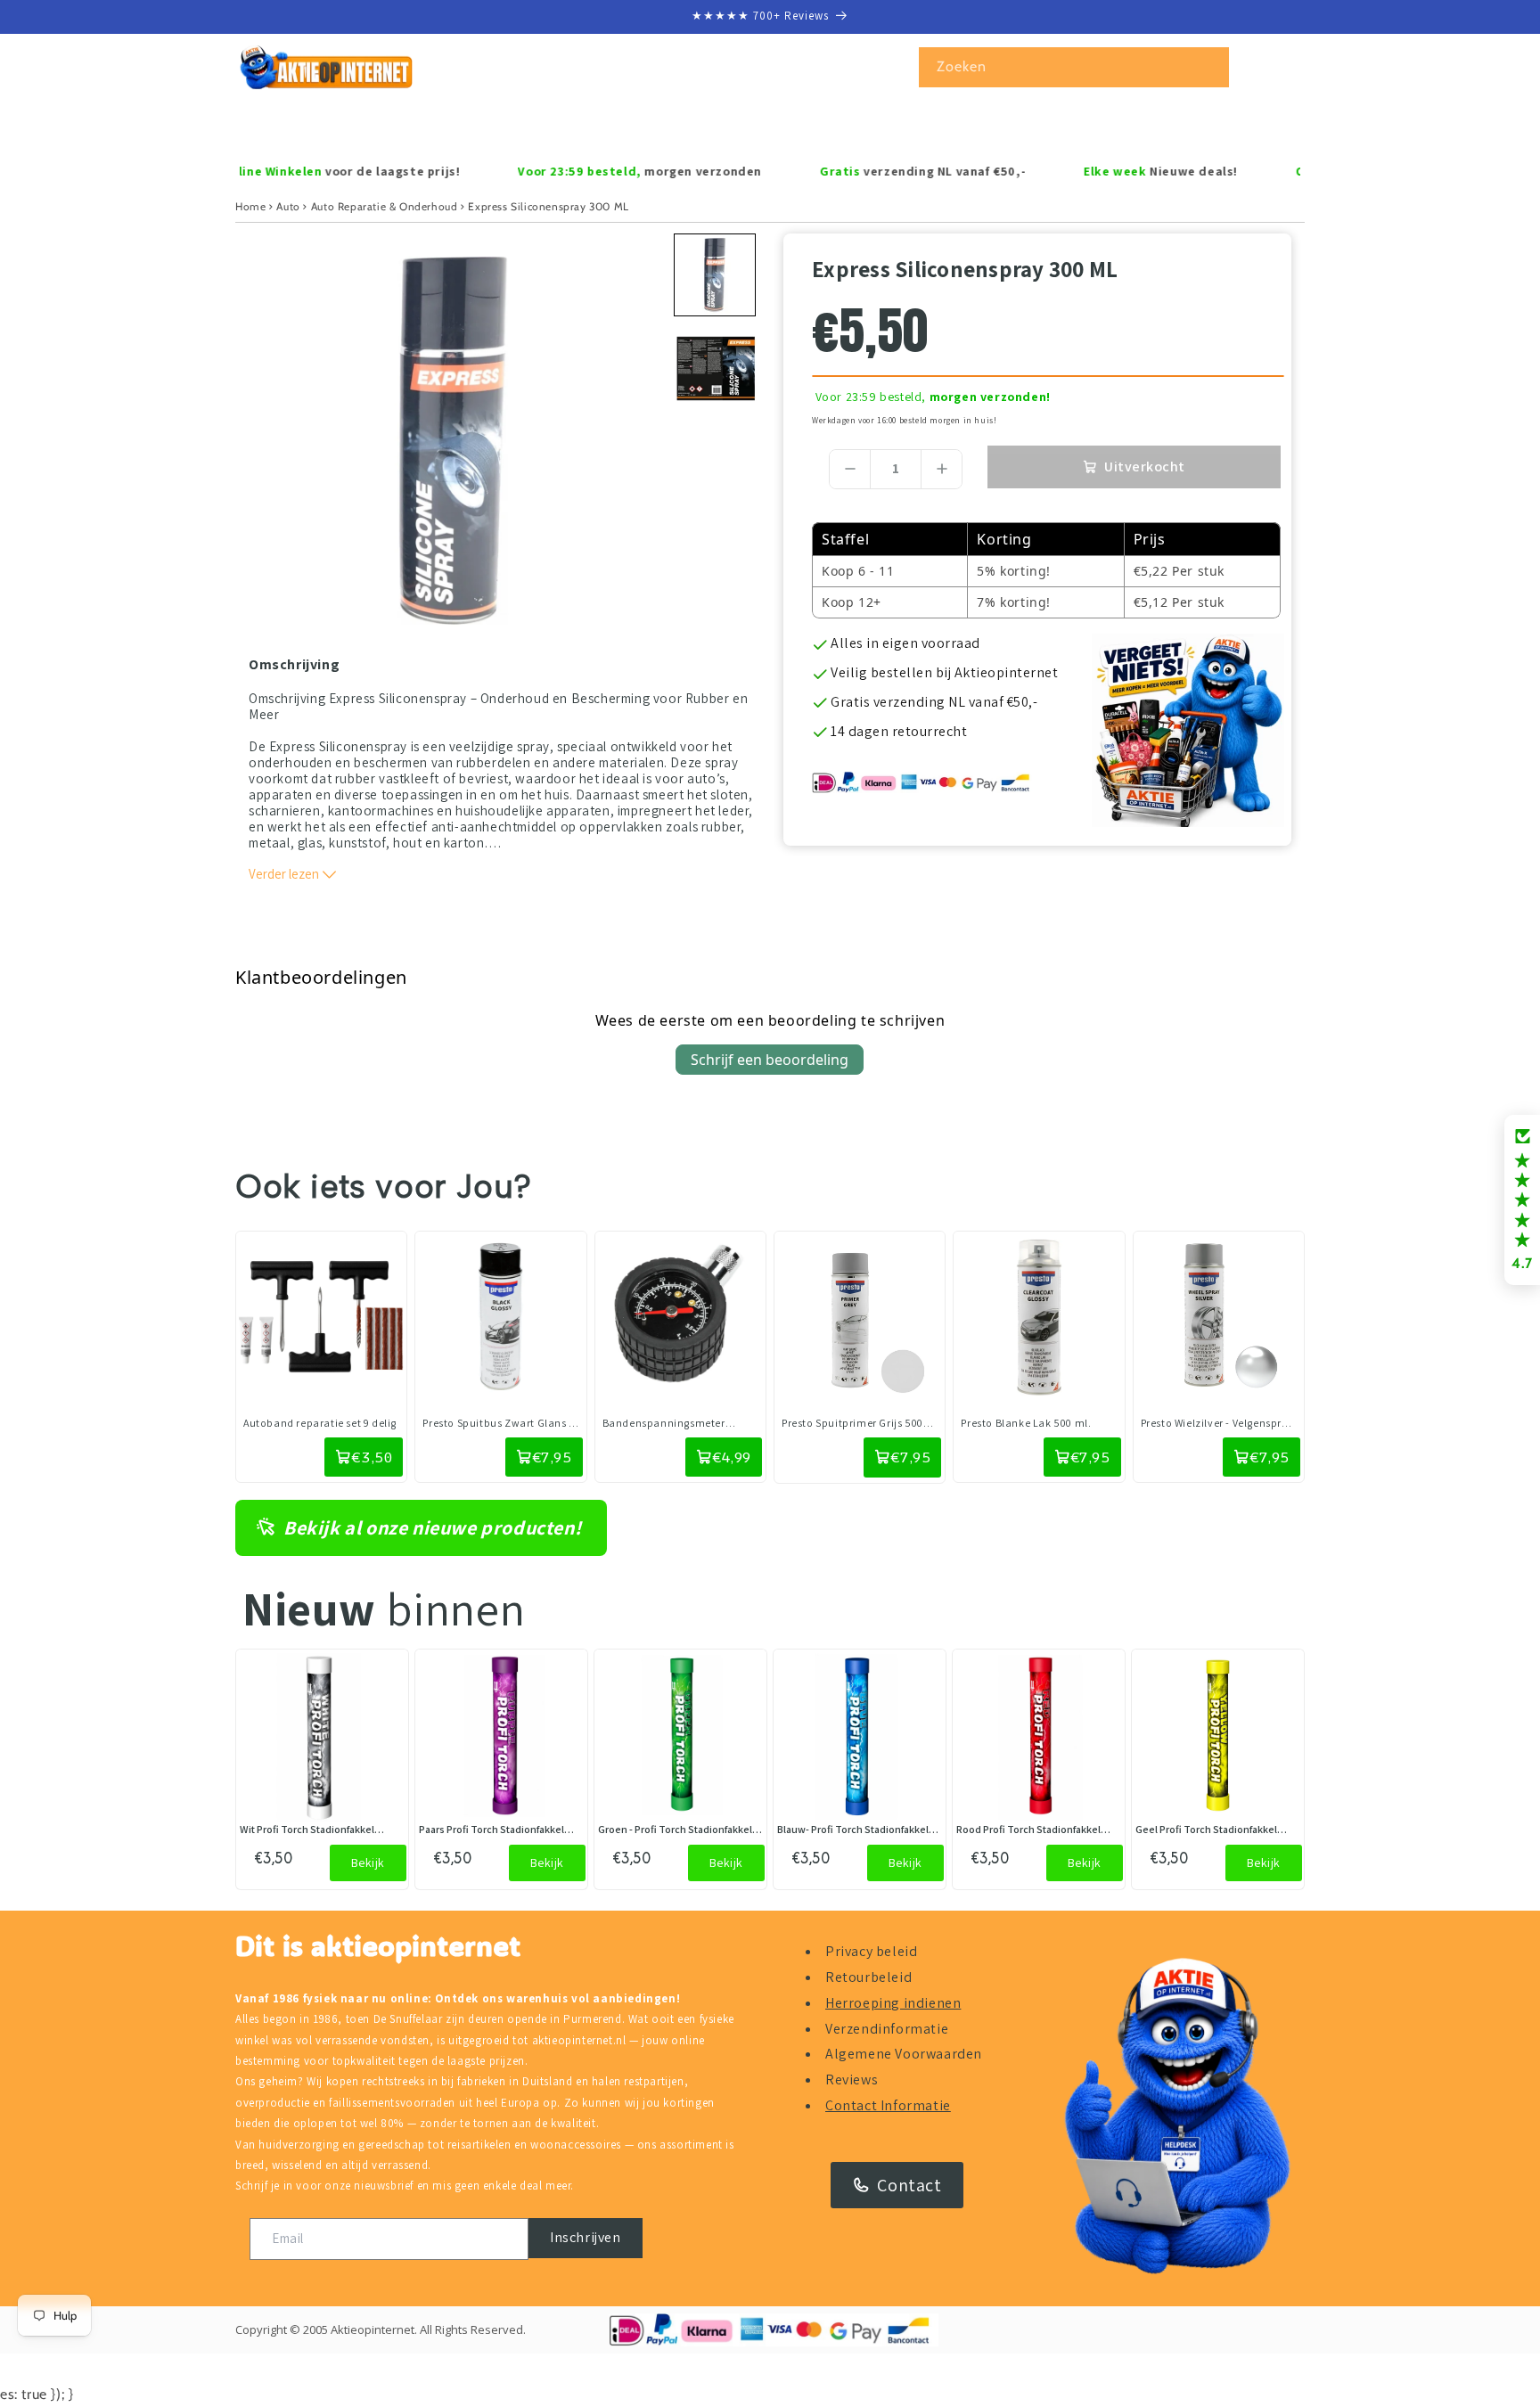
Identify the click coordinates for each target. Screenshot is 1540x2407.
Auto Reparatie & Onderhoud (385, 206)
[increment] (942, 469)
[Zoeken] (1209, 67)
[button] (313, 125)
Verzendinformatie (887, 2029)
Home (250, 206)
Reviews (852, 2080)
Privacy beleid (871, 1951)
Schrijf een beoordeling (770, 1060)
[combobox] (1074, 67)
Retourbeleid (868, 1977)
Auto (288, 206)
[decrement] (850, 469)
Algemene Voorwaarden (904, 2054)
